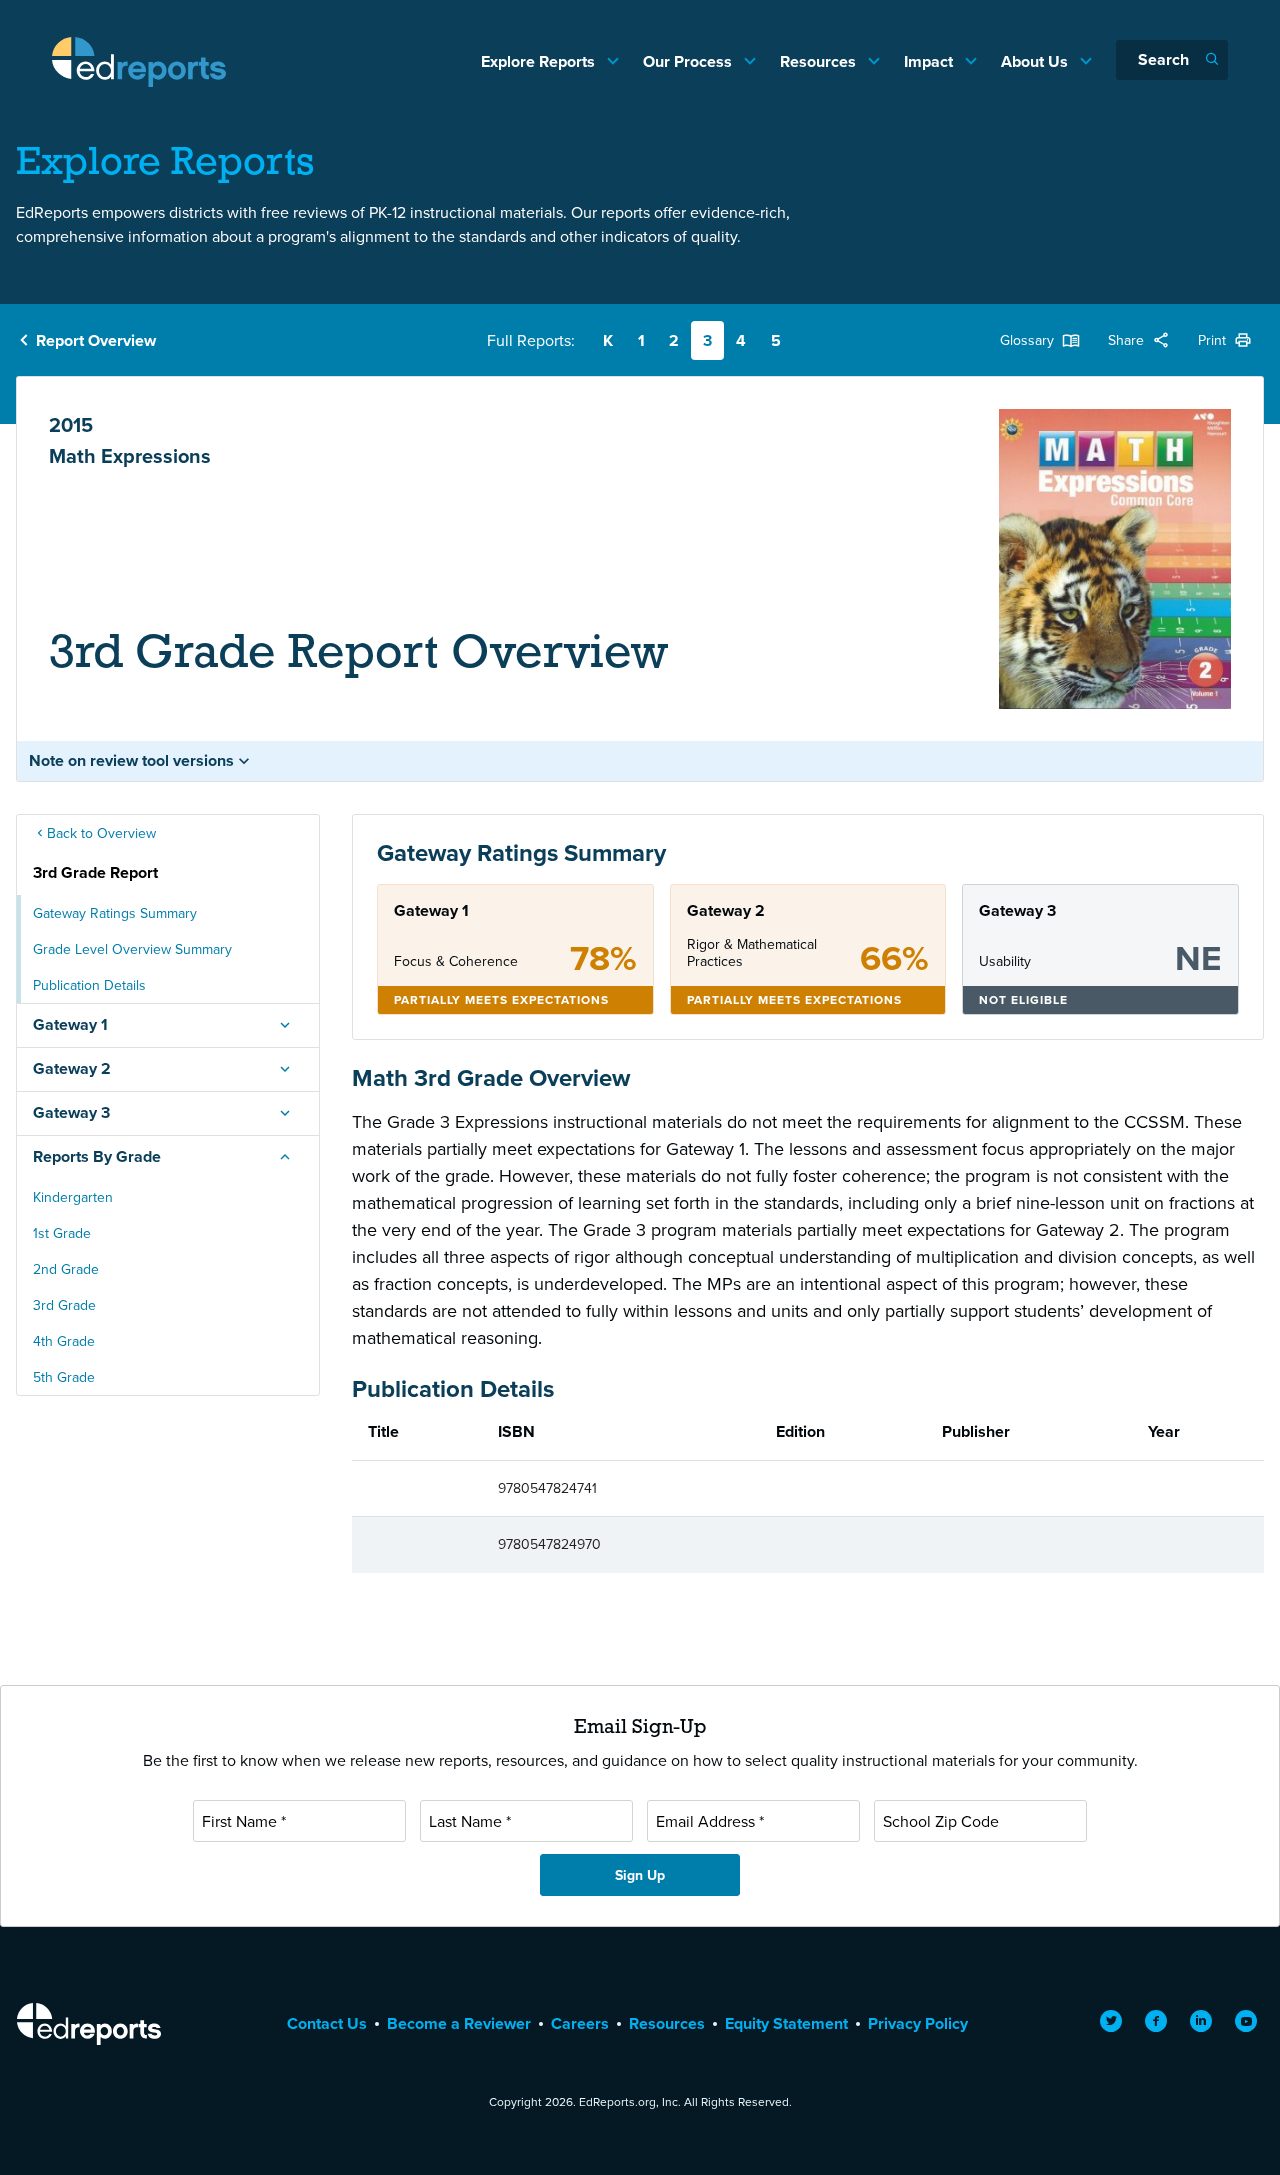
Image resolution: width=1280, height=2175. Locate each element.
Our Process (689, 61)
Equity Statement (786, 2023)
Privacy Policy (918, 2023)
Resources (820, 61)
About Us (1036, 61)
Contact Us (327, 2023)
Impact (930, 61)
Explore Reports (540, 61)
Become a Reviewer (459, 2023)
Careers (580, 2023)
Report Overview (96, 340)
